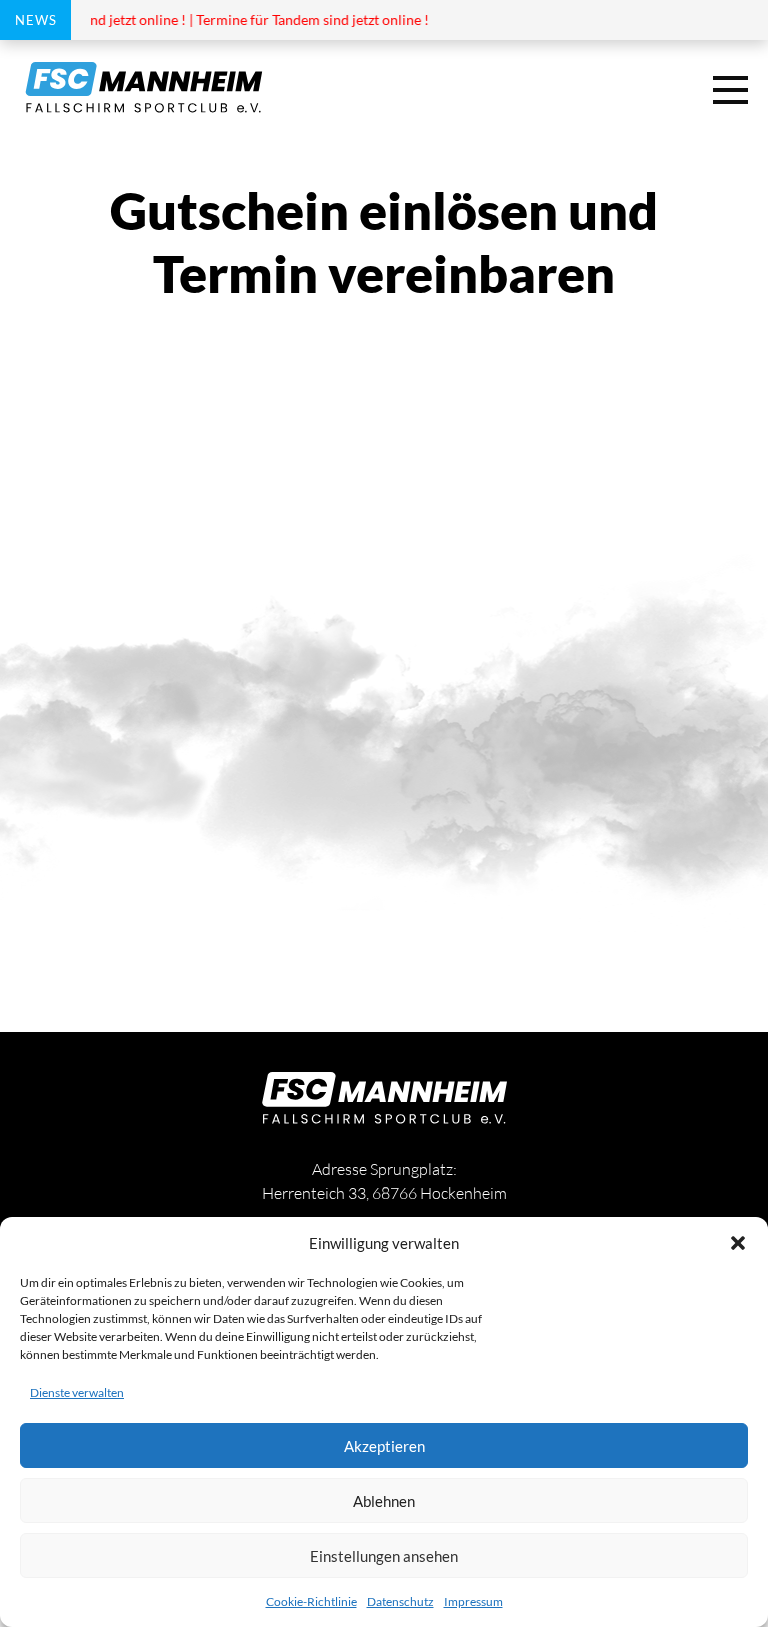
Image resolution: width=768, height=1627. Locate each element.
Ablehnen (384, 1501)
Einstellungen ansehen (384, 1556)
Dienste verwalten (77, 1392)
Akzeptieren (384, 1446)
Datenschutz (400, 1601)
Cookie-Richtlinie (311, 1601)
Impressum (473, 1601)
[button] (738, 1243)
